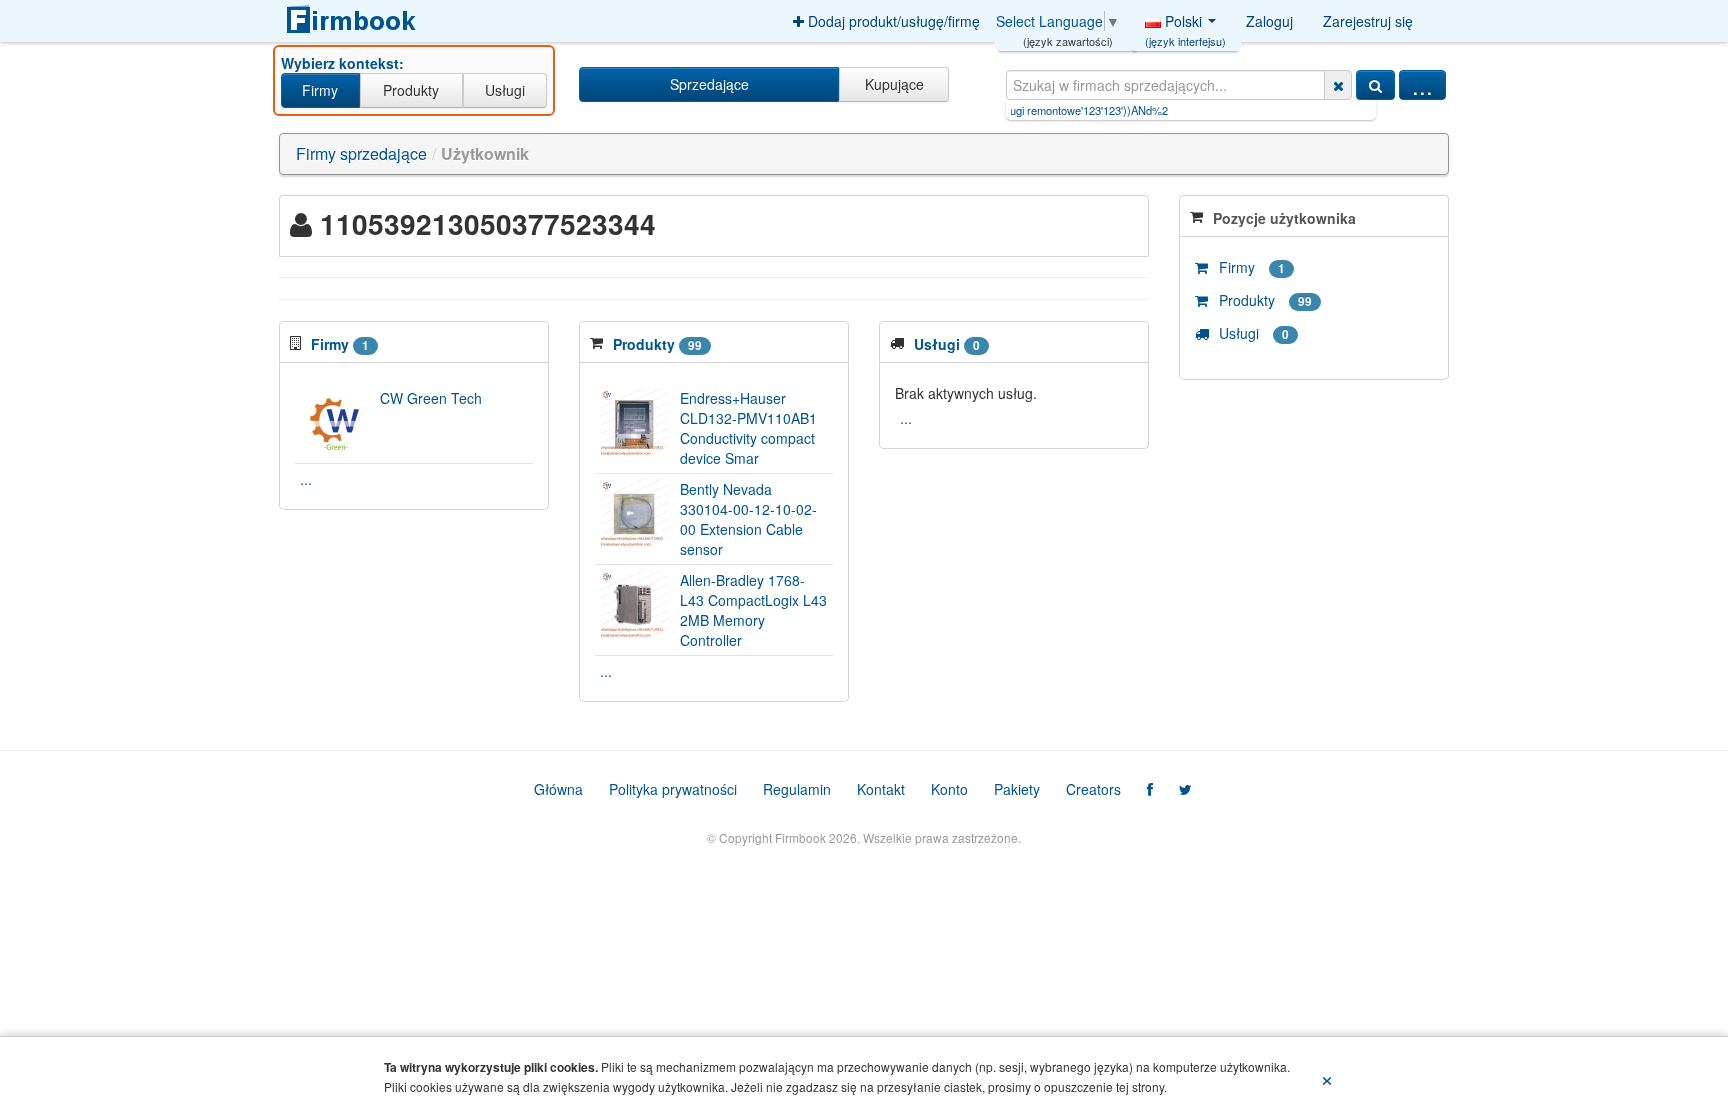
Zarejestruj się (1368, 21)
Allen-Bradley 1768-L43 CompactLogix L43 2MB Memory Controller (753, 610)
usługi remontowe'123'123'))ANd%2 (1035, 110)
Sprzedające (709, 84)
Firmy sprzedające (361, 153)
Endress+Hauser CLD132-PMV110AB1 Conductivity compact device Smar (748, 428)
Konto (949, 789)
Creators (1093, 789)
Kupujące (894, 84)
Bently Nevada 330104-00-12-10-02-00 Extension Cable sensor (748, 519)
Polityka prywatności (673, 789)
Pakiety (1017, 789)
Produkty (411, 90)
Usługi (505, 90)
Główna (558, 789)
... (1422, 85)
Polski (1185, 26)
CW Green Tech (431, 398)
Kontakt (881, 789)
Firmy (320, 90)
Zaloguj (1269, 21)
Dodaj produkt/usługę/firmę (892, 21)
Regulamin (797, 789)
